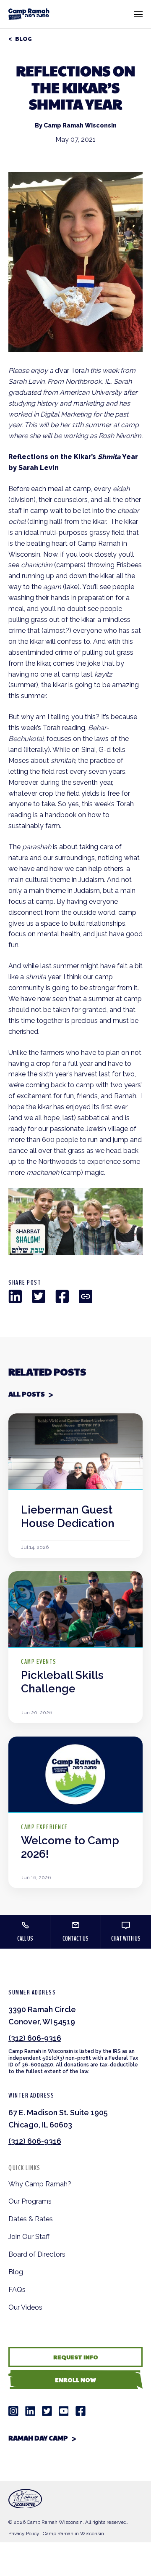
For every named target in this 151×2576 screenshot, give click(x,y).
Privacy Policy (24, 2534)
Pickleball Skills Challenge (62, 1682)
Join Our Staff (29, 2237)
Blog (23, 39)
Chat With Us (126, 1939)
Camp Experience (44, 1827)
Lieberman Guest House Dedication (68, 1516)
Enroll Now (75, 2379)
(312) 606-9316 (35, 2038)
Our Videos (25, 2307)
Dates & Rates (31, 2219)
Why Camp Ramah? (40, 2184)
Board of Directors (37, 2254)
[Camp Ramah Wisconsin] (29, 14)
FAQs (17, 2290)
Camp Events (39, 1662)
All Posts (27, 1394)
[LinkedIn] (15, 1296)
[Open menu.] (138, 14)
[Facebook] (62, 1296)
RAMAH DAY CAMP (38, 2438)
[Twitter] (39, 1296)
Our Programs (30, 2201)
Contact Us (75, 1939)
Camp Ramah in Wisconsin (73, 2534)
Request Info (76, 2357)
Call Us (25, 1939)
